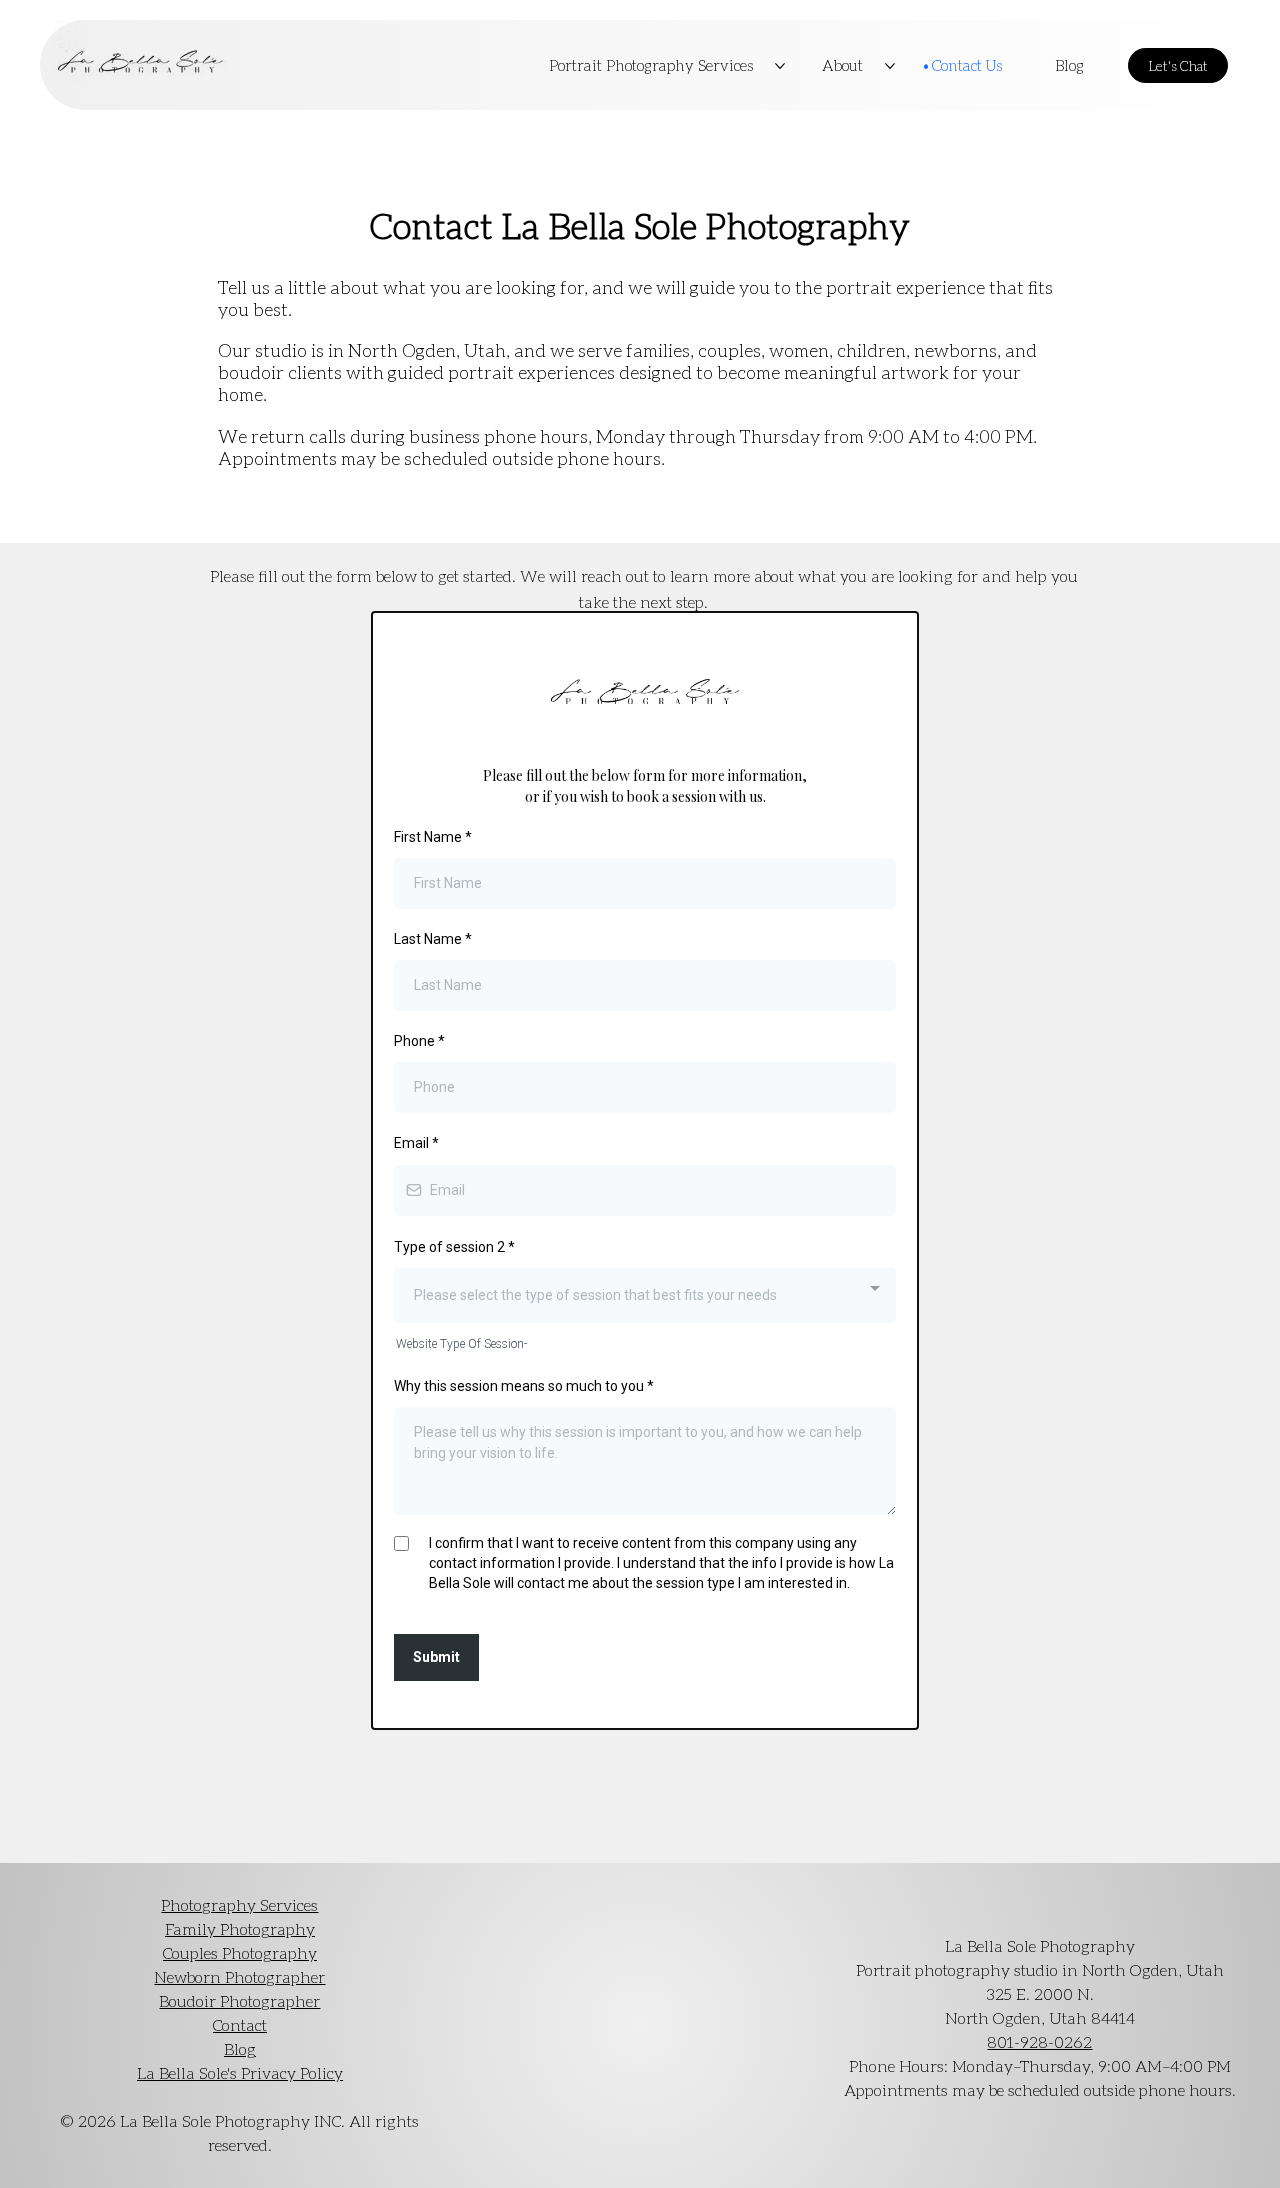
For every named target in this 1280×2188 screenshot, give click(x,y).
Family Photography (240, 1928)
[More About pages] (890, 66)
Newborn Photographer (239, 1976)
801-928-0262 (1039, 2041)
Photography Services (239, 1904)
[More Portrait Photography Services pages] (780, 66)
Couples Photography (240, 1952)
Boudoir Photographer (239, 2000)
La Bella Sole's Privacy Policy (240, 2072)
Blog (240, 2048)
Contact (240, 2024)
